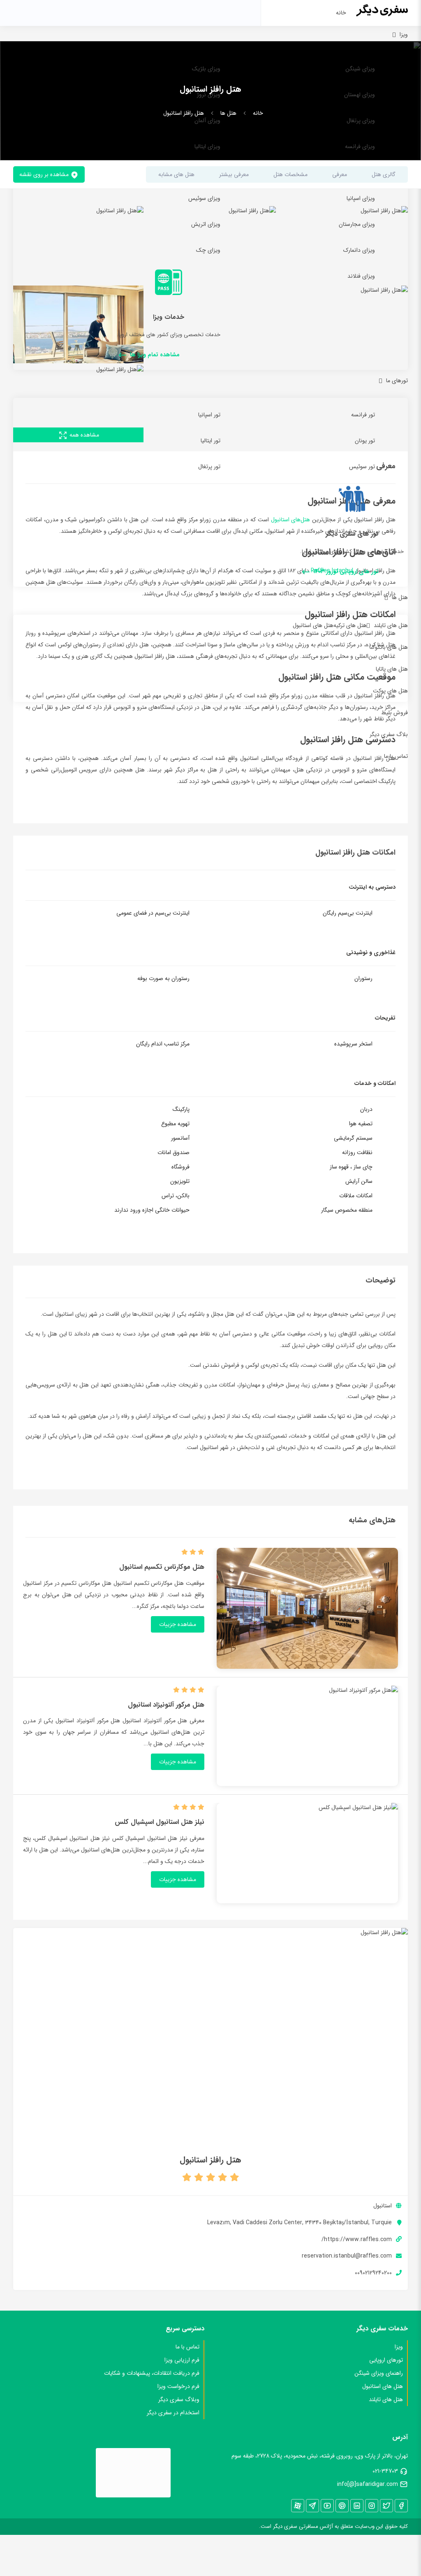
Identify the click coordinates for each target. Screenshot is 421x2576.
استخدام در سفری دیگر (173, 2413)
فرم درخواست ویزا (178, 2386)
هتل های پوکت (390, 691)
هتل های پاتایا (392, 669)
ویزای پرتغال (361, 121)
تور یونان (365, 441)
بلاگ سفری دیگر (389, 734)
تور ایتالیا (210, 441)
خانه (341, 13)
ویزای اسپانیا (361, 198)
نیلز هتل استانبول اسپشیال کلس (160, 1822)
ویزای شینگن (360, 69)
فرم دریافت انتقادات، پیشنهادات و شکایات (152, 2373)
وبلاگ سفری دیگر (179, 2399)
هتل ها (400, 597)
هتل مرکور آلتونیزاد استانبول (166, 1705)
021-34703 (385, 2471)
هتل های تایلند (391, 625)
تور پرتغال (209, 467)
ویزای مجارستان (357, 224)
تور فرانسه (363, 415)
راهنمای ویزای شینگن (379, 2373)
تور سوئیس (362, 467)
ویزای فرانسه (360, 146)
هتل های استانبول (313, 625)
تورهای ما (397, 381)
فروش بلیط (394, 713)
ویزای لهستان (360, 95)
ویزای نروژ (209, 95)
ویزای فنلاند (361, 276)
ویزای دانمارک (359, 250)
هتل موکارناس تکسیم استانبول (162, 1567)
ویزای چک (208, 250)
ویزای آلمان (207, 121)
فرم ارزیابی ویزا (182, 2360)
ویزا (404, 35)
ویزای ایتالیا (207, 146)
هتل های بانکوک (389, 647)
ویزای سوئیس (204, 198)
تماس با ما (396, 756)
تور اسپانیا (209, 415)
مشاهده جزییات (178, 1624)
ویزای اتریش (206, 224)
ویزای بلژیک (206, 69)
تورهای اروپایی (386, 2360)
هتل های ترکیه (350, 625)
